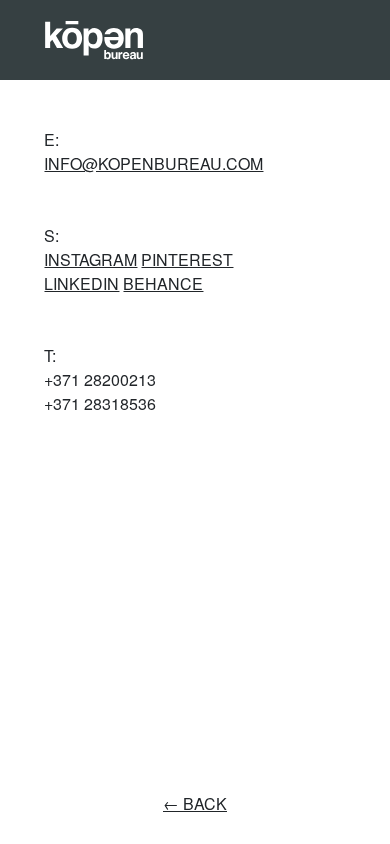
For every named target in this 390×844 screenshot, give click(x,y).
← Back (195, 803)
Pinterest (187, 259)
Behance (163, 283)
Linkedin (81, 283)
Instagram (90, 259)
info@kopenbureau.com (153, 163)
